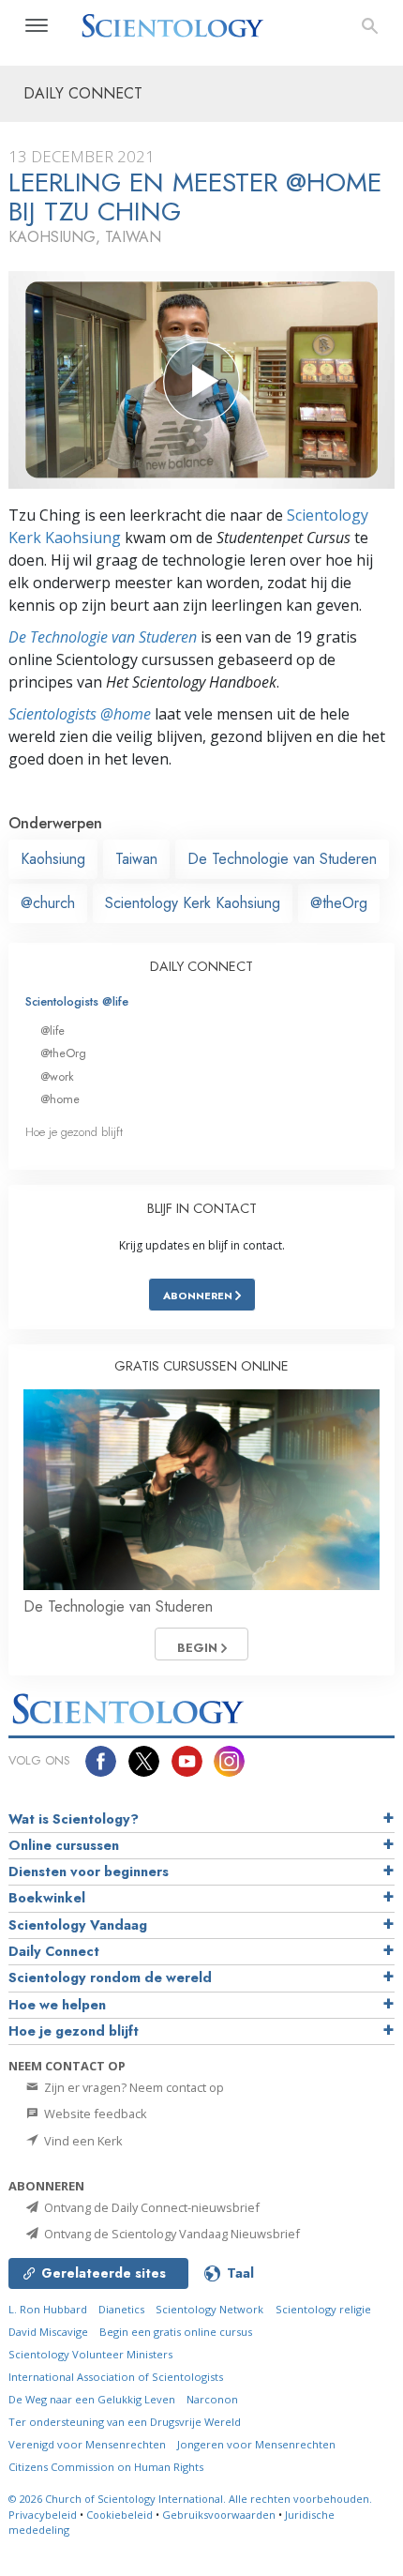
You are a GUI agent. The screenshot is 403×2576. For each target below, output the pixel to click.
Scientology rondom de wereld (110, 1977)
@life (52, 1030)
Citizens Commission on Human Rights (106, 2467)
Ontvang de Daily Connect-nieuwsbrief (150, 2207)
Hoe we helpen (57, 2005)
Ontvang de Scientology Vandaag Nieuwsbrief (171, 2234)
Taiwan (136, 859)
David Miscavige (48, 2332)
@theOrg (339, 903)
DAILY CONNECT (201, 966)
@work (57, 1076)
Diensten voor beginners (89, 1871)
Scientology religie (323, 2309)
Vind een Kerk (82, 2141)
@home (60, 1099)
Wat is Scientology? (74, 1819)
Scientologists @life (77, 1001)
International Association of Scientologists (116, 2377)
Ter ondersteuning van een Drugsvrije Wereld (125, 2422)
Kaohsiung (53, 859)
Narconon (212, 2399)
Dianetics (121, 2309)
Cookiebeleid (119, 2515)
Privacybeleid (43, 2515)
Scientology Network (209, 2309)
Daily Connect (54, 1951)
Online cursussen (64, 1845)
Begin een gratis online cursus (176, 2332)
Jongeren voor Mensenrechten (256, 2444)
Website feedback (94, 2114)
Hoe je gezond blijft (74, 1132)
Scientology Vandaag (78, 1925)
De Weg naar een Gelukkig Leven (92, 2399)
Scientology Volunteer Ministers (90, 2354)
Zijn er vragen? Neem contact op (133, 2087)
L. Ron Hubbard (48, 2309)
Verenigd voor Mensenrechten (87, 2444)
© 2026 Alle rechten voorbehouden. (190, 2499)
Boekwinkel (47, 1898)
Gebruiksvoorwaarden (219, 2515)
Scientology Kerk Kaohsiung (193, 903)
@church (48, 903)
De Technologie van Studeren (103, 637)
